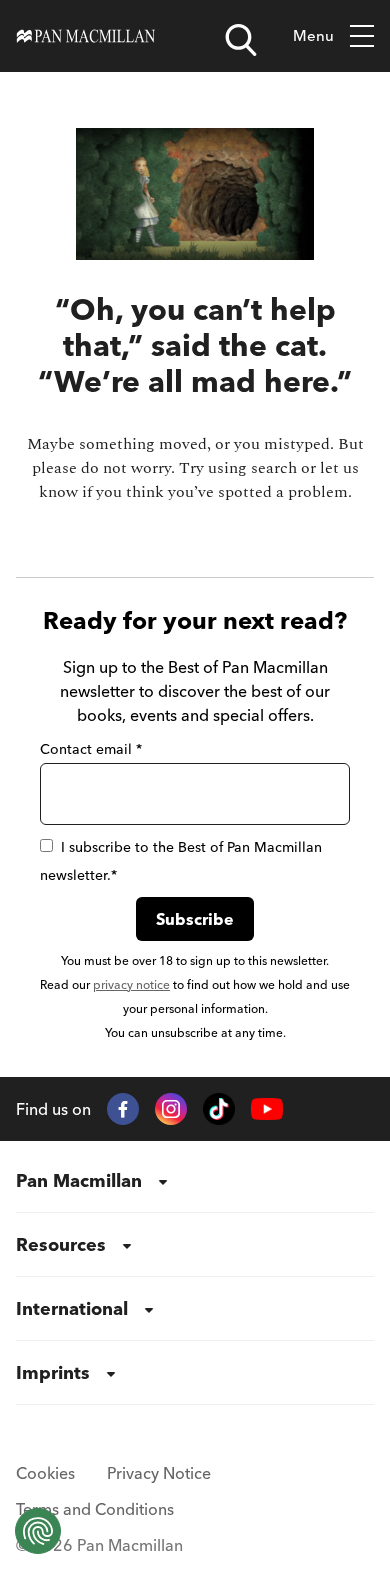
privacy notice (131, 984)
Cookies (45, 1473)
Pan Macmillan (79, 1180)
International (72, 1308)
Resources (61, 1244)
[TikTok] (219, 1109)
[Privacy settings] (38, 1531)
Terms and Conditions (95, 1509)
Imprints (53, 1372)
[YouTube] (267, 1109)
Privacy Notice (159, 1473)
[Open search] (241, 40)
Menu (313, 35)
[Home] (86, 36)
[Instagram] (171, 1109)
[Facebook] (123, 1109)
